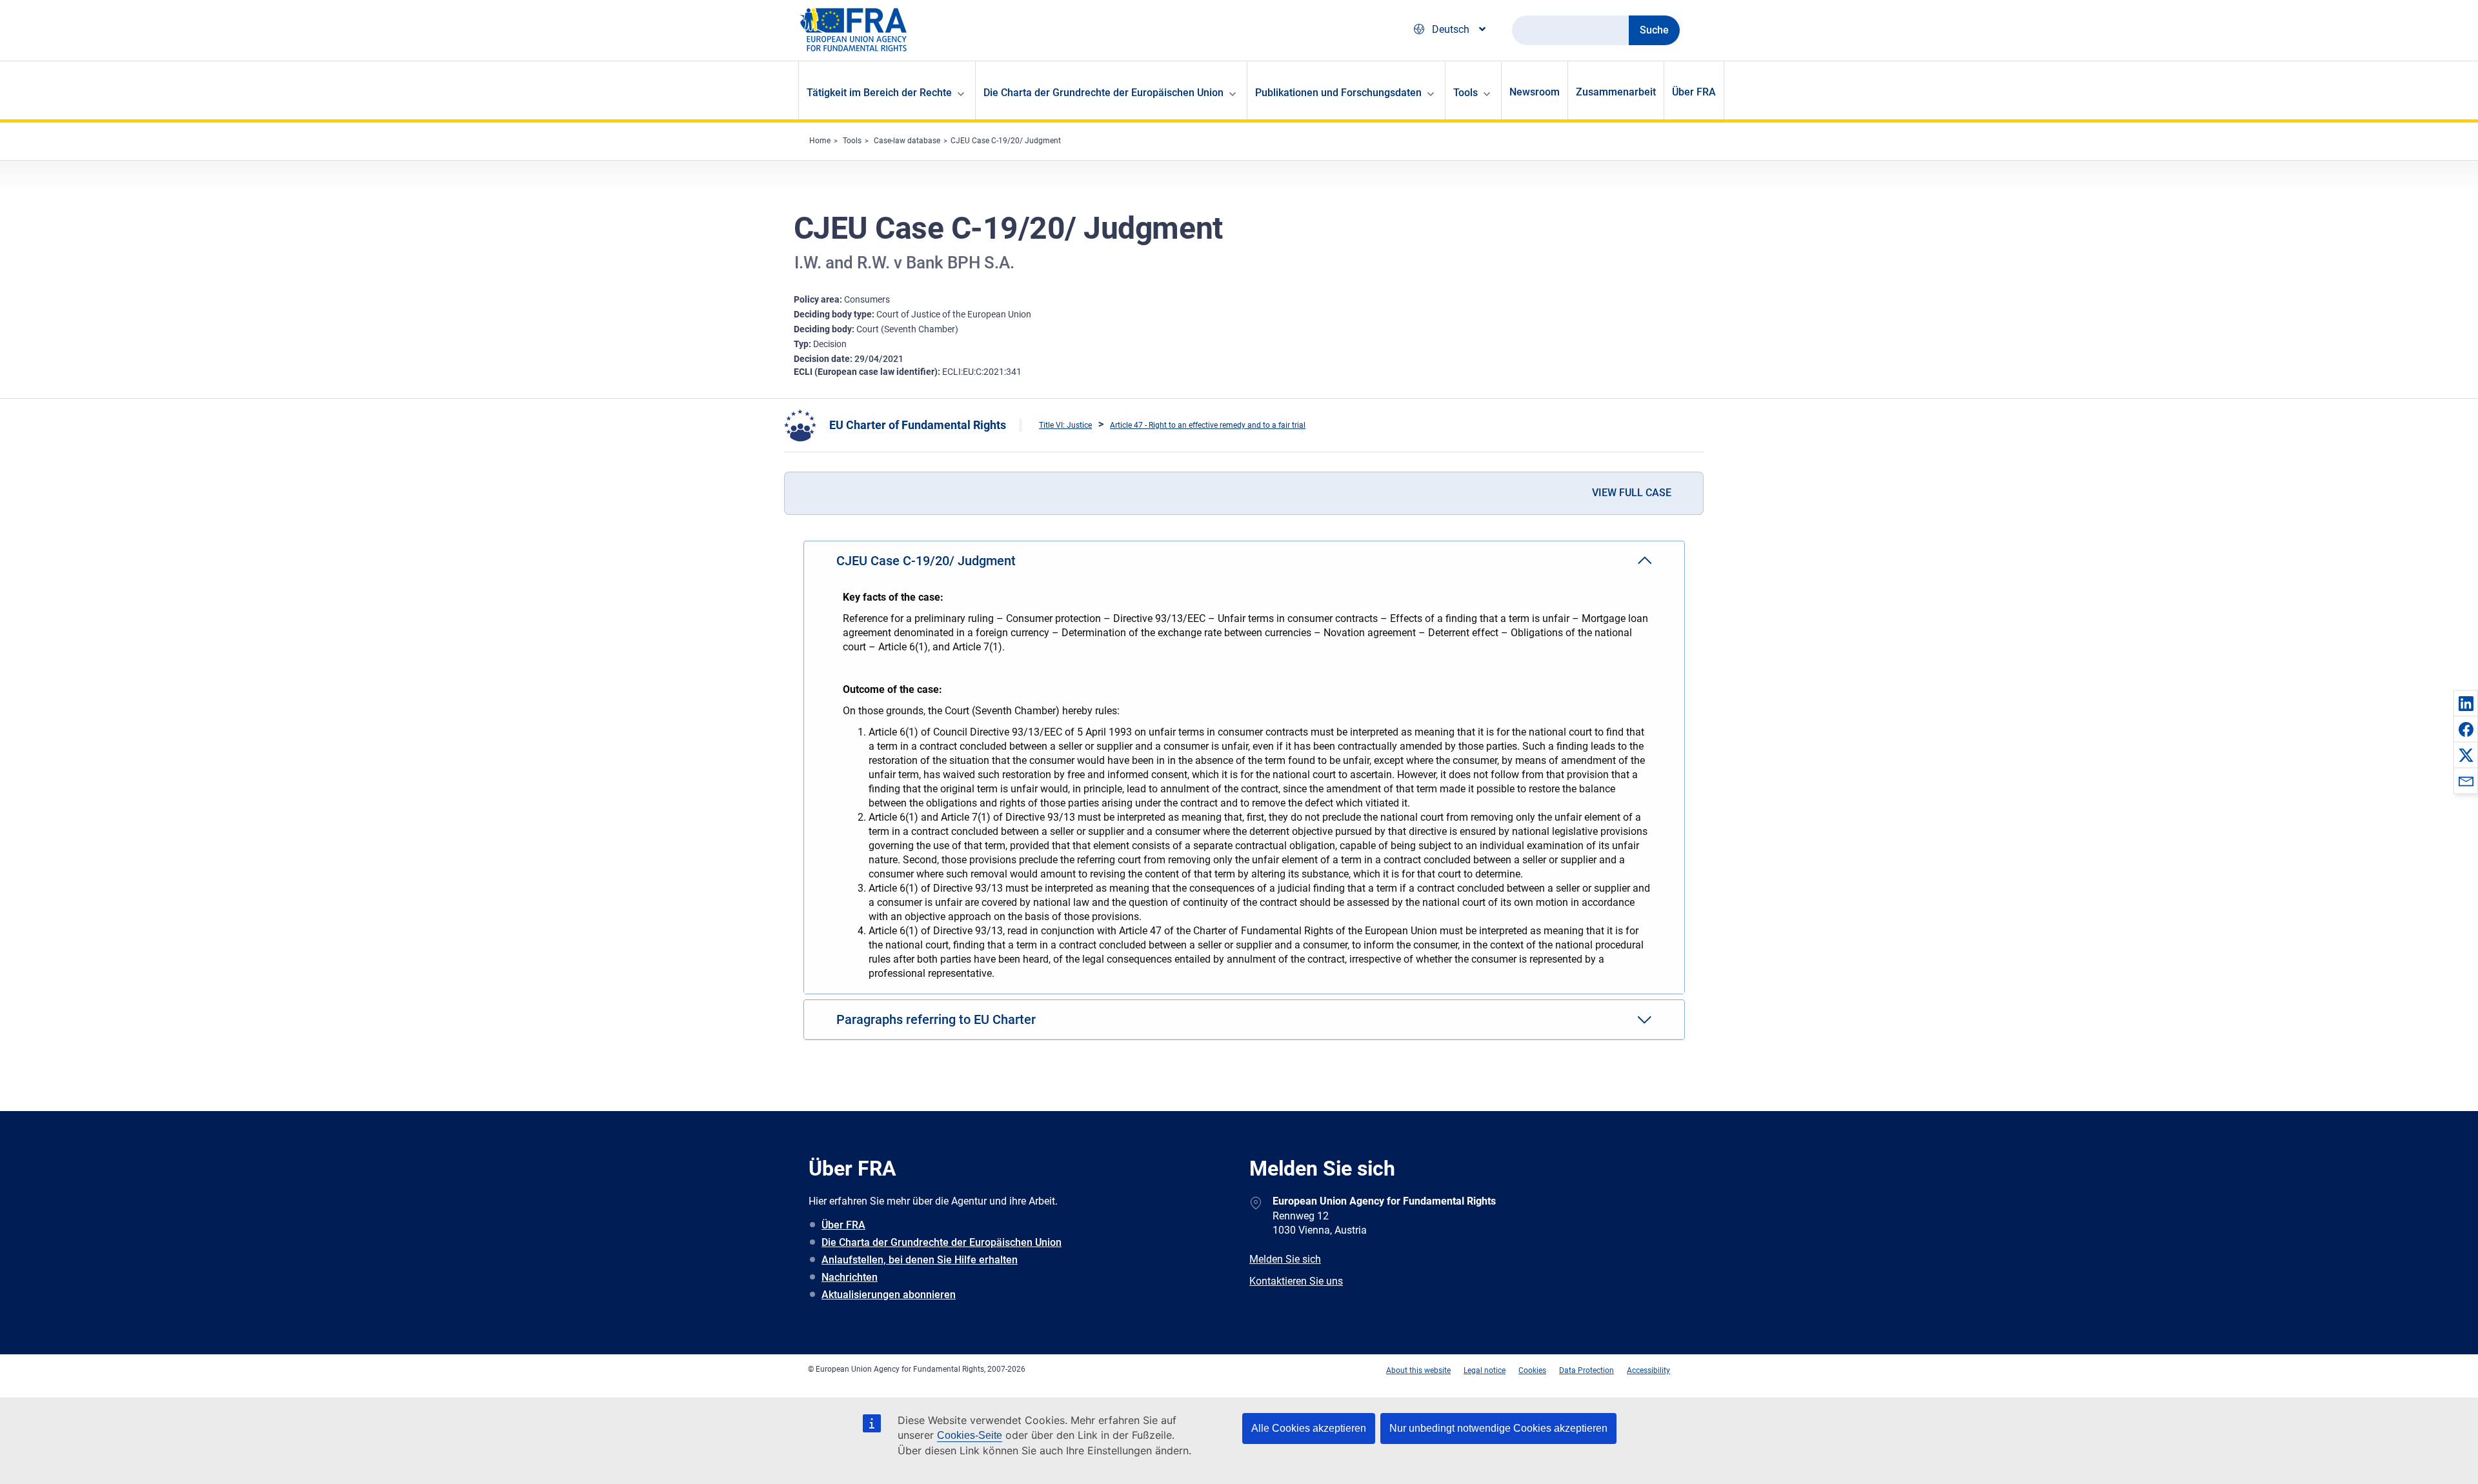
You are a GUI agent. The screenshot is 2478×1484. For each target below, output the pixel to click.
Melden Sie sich (1285, 1259)
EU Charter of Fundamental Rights (918, 425)
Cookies (1532, 1370)
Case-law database (907, 141)
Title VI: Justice (1065, 425)
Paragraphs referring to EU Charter (936, 1019)
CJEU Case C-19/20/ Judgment (1006, 141)
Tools (852, 141)
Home (820, 141)
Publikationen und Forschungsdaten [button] (1338, 93)
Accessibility (1648, 1370)
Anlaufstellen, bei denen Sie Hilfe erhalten (920, 1260)
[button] (2466, 703)
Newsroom (1535, 92)
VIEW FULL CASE (1632, 493)
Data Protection (1587, 1370)
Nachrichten (850, 1277)
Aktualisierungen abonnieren (889, 1295)
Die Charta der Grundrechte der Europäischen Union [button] (1103, 93)
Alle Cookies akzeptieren (1309, 1428)
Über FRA (1694, 92)
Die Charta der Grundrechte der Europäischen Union (942, 1242)
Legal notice (1485, 1370)
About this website (1418, 1370)
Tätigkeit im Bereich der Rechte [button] (879, 93)
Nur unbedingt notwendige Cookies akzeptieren (1498, 1428)
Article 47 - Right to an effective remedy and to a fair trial (1208, 425)
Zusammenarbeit (1616, 92)
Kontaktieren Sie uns (1296, 1281)
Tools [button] (1466, 93)
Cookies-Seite (970, 1435)
